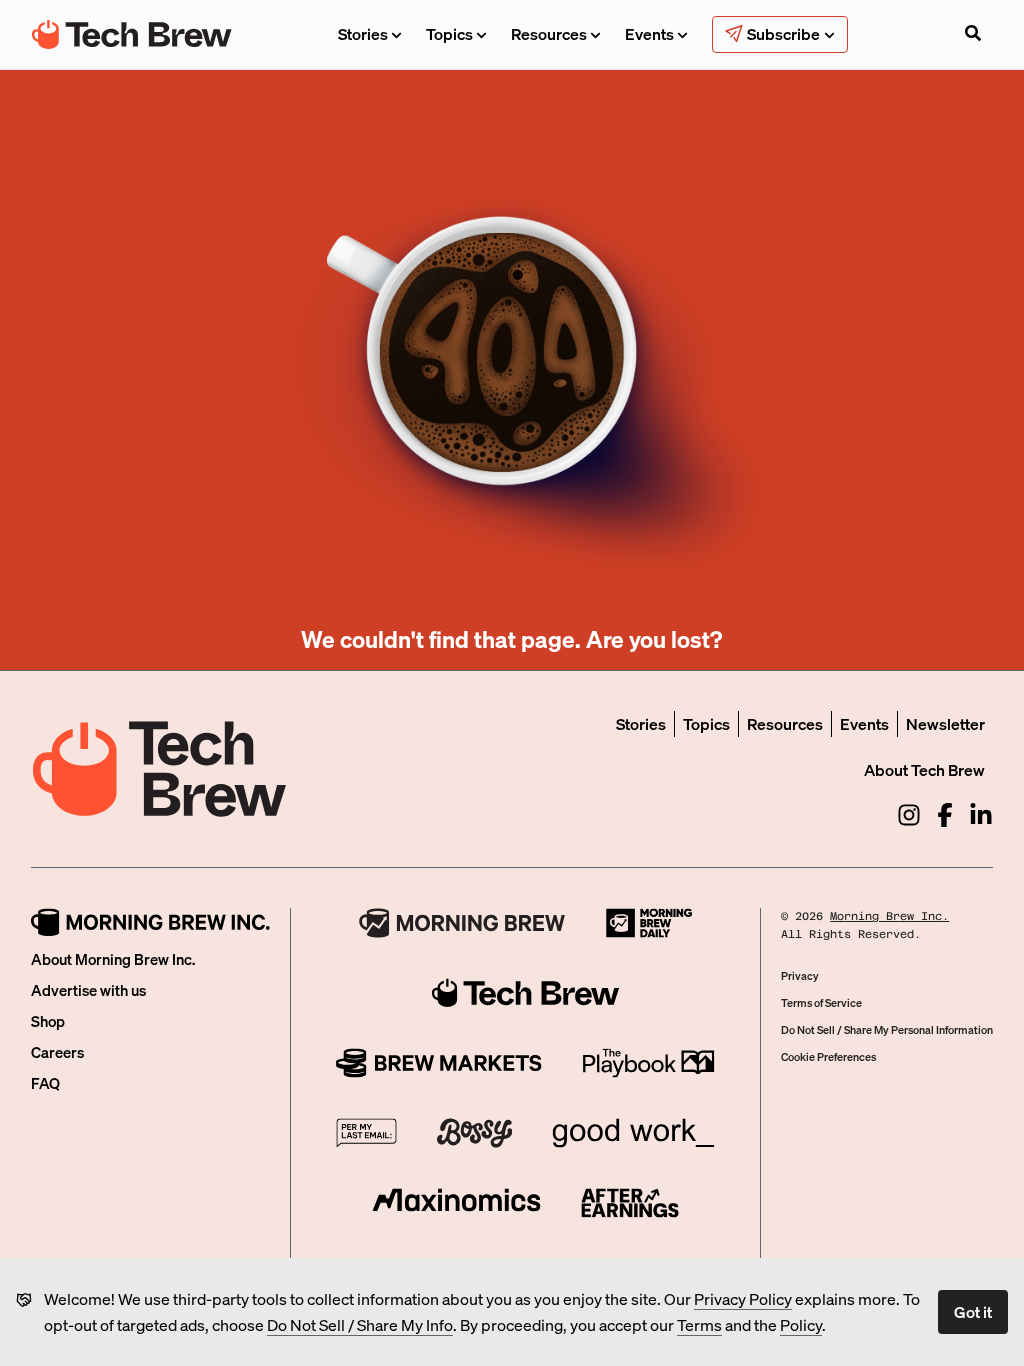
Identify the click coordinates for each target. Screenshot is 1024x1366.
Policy (801, 1324)
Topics (449, 33)
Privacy (800, 976)
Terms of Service (821, 1003)
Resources (549, 33)
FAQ (45, 1083)
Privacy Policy (743, 1298)
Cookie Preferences (828, 1057)
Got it (973, 1311)
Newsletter (945, 723)
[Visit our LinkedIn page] (981, 815)
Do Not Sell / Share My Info (360, 1324)
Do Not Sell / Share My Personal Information (887, 1030)
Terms (699, 1324)
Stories (363, 33)
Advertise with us (88, 990)
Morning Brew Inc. (889, 916)
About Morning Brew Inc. (113, 959)
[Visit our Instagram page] (909, 815)
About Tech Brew (924, 769)
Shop (48, 1021)
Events (649, 33)
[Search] (973, 35)
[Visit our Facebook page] (945, 815)
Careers (57, 1052)
